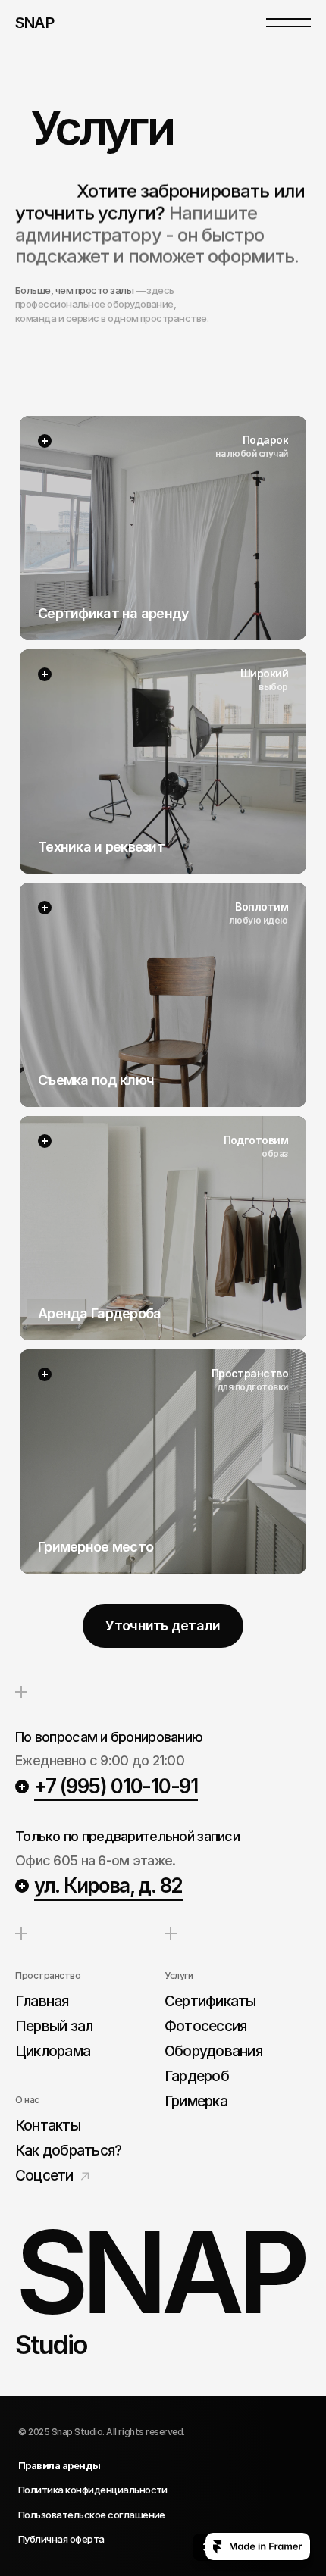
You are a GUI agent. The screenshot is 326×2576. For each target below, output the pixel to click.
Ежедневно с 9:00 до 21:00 (101, 1760)
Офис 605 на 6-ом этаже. (97, 1860)
